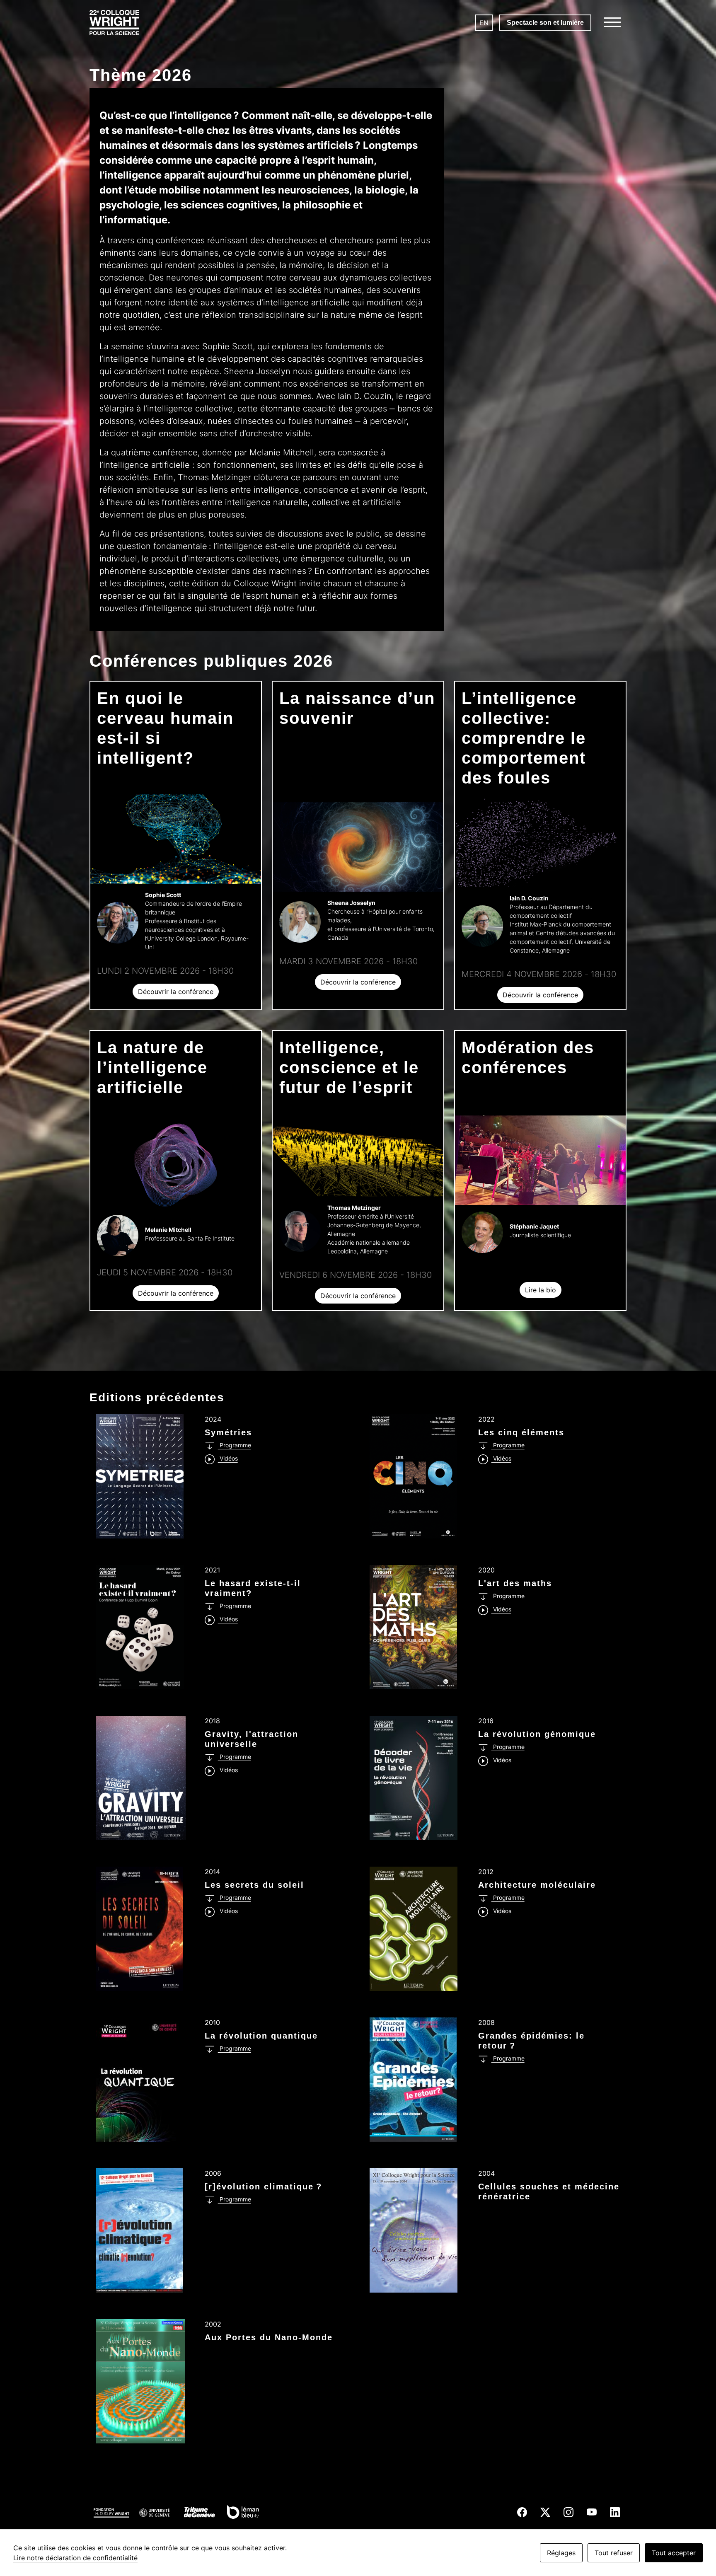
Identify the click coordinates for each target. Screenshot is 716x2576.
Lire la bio (541, 1290)
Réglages (561, 2553)
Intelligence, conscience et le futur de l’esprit (349, 1067)
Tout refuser (614, 2553)
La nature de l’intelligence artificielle (152, 1067)
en (484, 23)
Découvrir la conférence (176, 992)
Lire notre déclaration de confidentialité (75, 2558)
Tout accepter (674, 2553)
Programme (235, 1445)
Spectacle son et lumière (545, 23)
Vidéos (228, 1458)
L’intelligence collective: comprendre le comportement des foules (524, 738)
